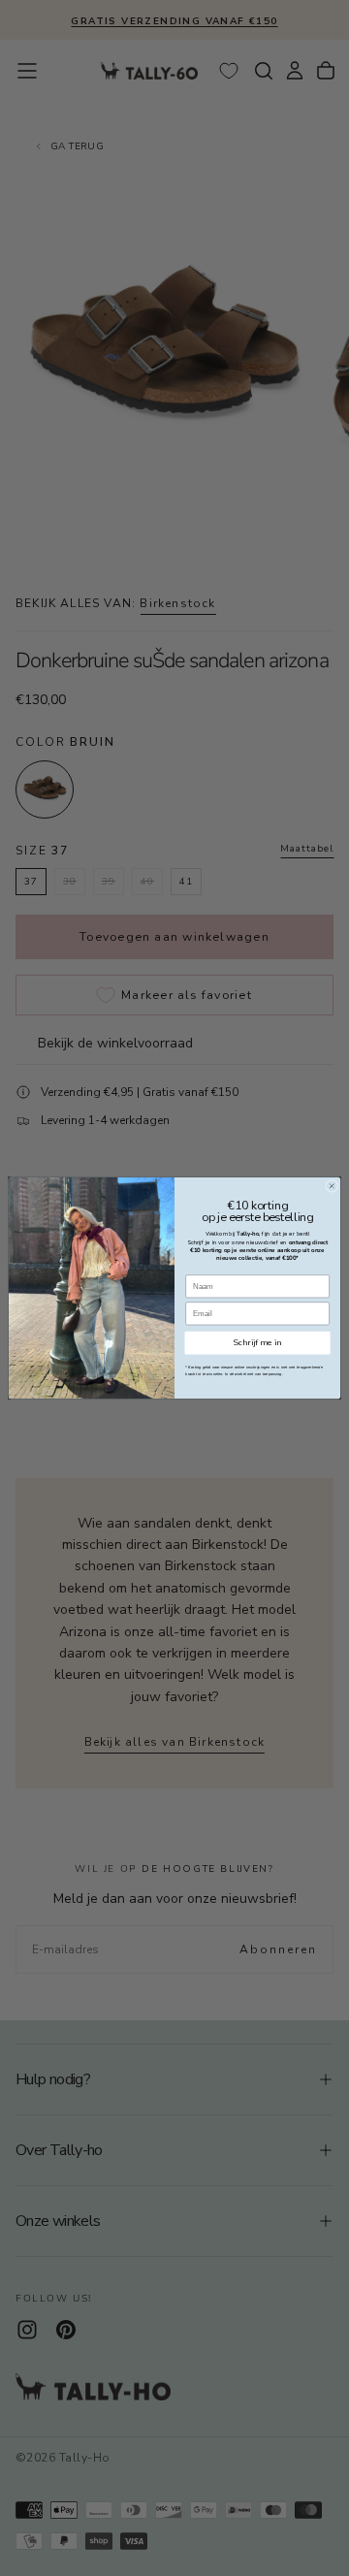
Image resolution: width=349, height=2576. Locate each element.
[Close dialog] (332, 1186)
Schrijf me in (258, 1342)
